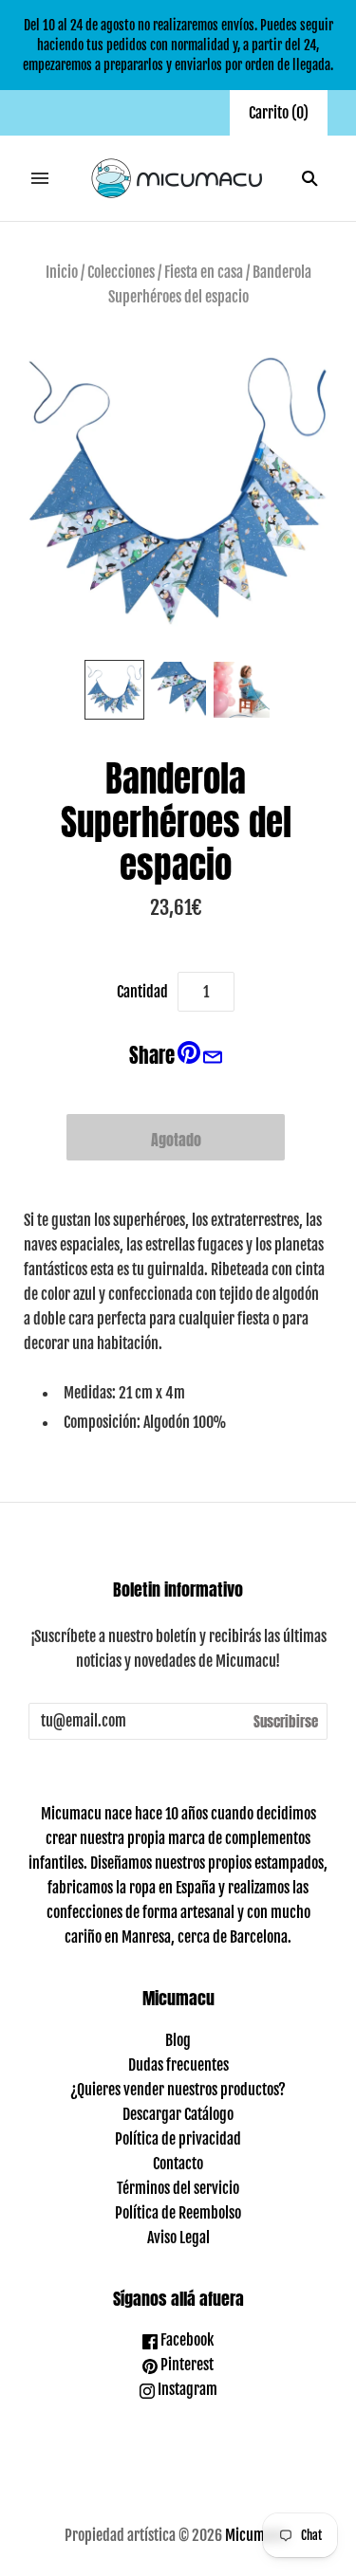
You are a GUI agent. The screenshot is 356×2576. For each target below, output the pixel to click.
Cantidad (142, 992)
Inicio (62, 272)
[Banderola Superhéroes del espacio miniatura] (114, 690)
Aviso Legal (178, 2238)
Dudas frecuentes (178, 2065)
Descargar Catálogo (178, 2114)
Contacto (178, 2164)
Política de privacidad (178, 2139)
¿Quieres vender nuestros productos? (178, 2090)
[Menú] (40, 178)
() (279, 113)
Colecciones (121, 272)
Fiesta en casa (204, 272)
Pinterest (186, 2365)
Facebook (186, 2340)
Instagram (186, 2389)
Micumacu (255, 2535)
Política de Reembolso (178, 2213)
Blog (178, 2040)
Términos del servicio (178, 2188)
